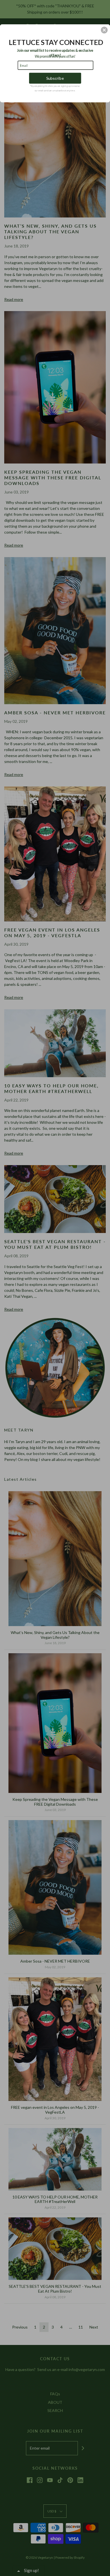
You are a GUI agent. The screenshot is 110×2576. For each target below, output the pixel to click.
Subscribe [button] (55, 78)
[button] (104, 30)
